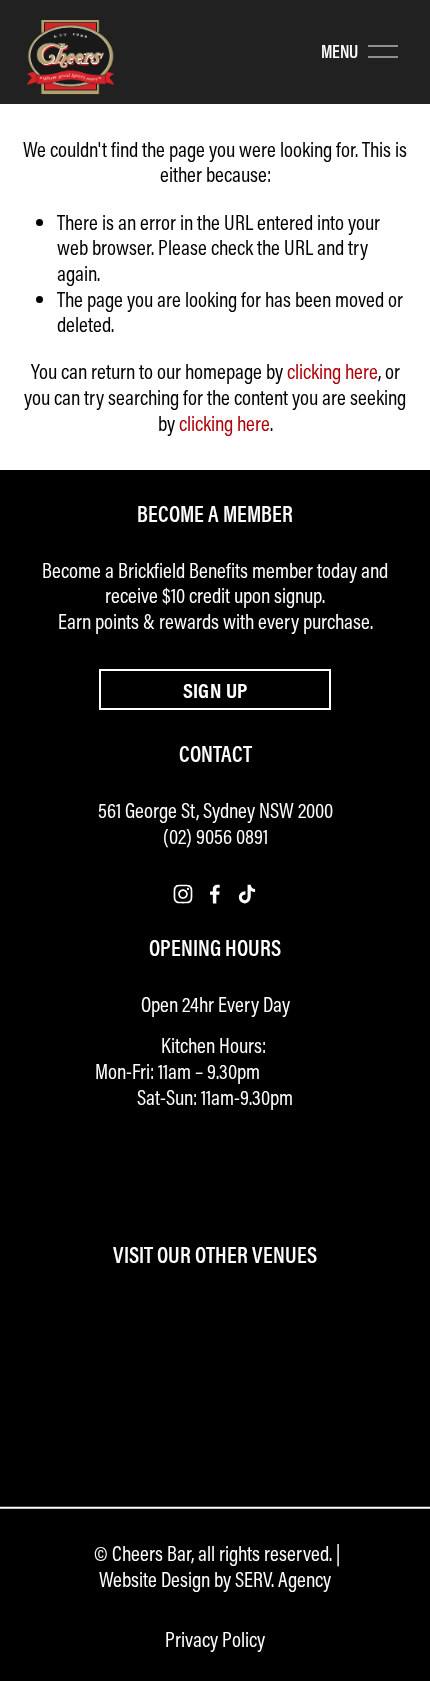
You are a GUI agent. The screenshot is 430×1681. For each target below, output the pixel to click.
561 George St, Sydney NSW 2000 (215, 811)
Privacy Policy (215, 1640)
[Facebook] (215, 894)
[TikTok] (247, 894)
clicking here (332, 371)
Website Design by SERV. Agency (215, 1580)
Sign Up (215, 690)
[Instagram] (183, 894)
